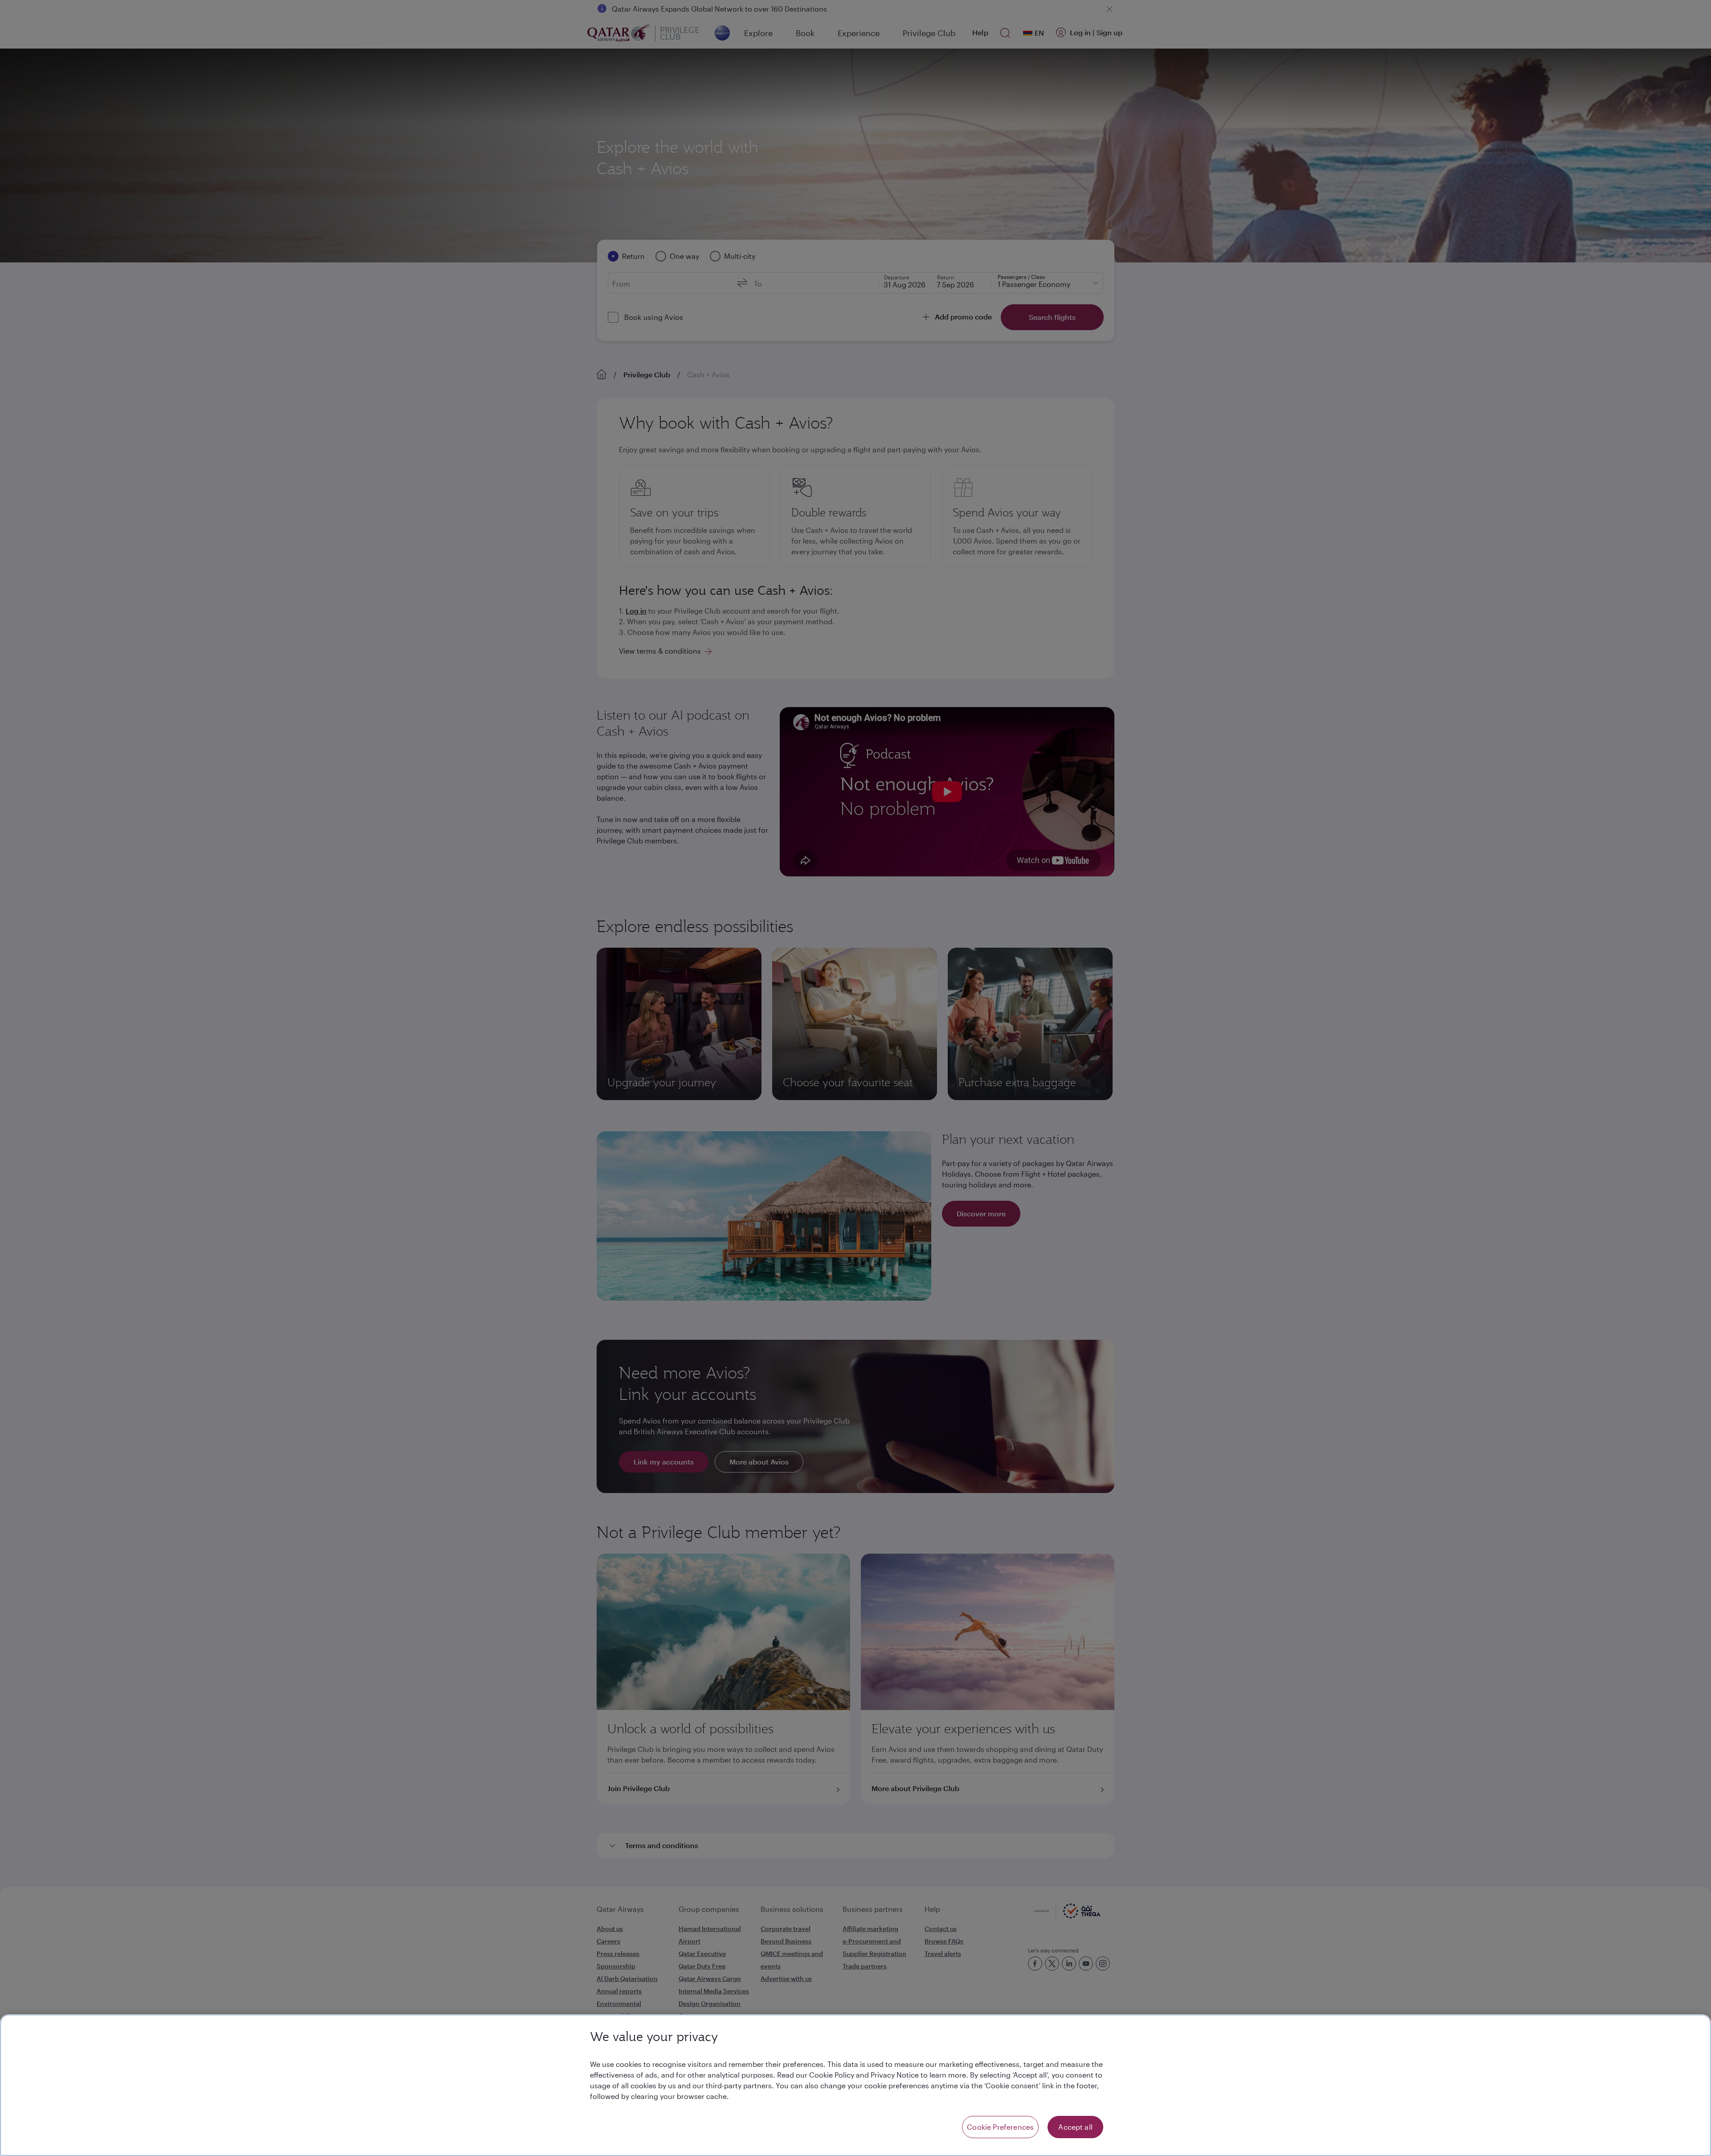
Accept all (1075, 2127)
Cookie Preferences (1000, 2127)
